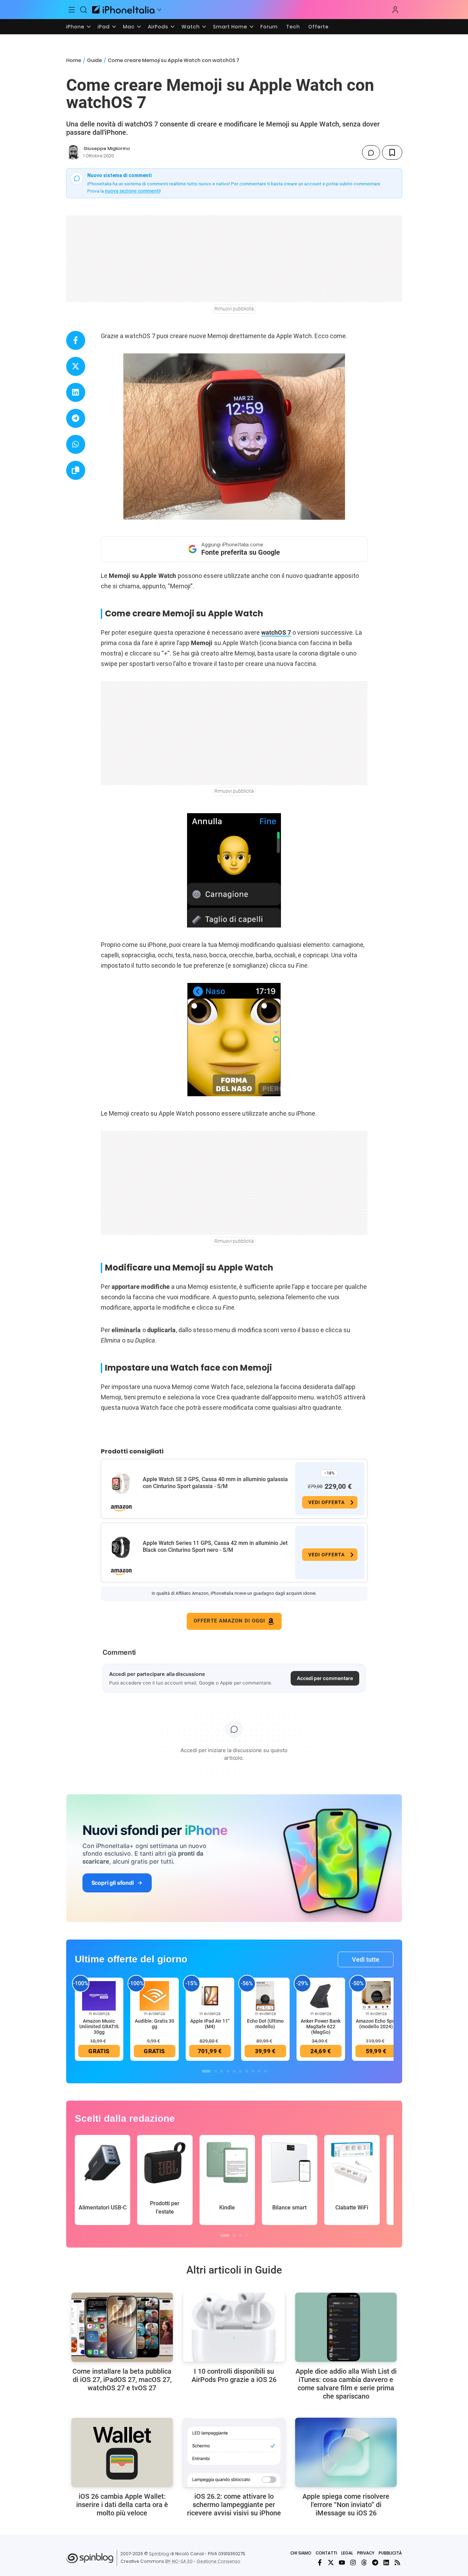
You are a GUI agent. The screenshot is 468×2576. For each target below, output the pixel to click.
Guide (94, 60)
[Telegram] (375, 2562)
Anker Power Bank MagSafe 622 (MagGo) (321, 2026)
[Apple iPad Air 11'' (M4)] (210, 1996)
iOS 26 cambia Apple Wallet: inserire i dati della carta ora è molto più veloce (122, 2505)
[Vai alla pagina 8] (253, 2071)
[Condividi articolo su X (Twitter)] (76, 366)
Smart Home (230, 27)
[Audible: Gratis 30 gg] (154, 1996)
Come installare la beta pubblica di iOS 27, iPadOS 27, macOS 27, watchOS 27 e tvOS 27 (122, 2380)
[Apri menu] (159, 10)
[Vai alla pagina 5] (234, 2071)
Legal (347, 2553)
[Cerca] (83, 10)
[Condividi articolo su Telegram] (76, 418)
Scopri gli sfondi (113, 1883)
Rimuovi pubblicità (234, 309)
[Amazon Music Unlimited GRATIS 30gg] (99, 1996)
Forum (269, 27)
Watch (191, 27)
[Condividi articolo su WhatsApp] (76, 444)
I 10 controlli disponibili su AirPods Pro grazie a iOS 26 (234, 2375)
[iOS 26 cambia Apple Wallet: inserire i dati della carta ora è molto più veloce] (122, 2452)
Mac (129, 27)
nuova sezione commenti (133, 191)
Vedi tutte (366, 1959)
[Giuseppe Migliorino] (73, 152)
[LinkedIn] (386, 2562)
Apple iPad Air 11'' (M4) (210, 2024)
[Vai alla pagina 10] (265, 2071)
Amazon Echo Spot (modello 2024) (376, 2024)
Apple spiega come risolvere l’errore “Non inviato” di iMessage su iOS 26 (346, 2505)
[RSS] (397, 2562)
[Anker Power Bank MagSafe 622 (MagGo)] (321, 1996)
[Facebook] (320, 2562)
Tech (293, 27)
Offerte (319, 27)
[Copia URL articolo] (76, 470)
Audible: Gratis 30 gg (154, 2024)
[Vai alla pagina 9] (259, 2071)
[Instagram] (353, 2562)
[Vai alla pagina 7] (247, 2071)
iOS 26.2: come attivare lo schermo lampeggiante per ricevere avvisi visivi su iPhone (234, 2505)
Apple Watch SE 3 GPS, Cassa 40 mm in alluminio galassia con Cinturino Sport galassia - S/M (215, 1483)
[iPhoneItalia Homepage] (123, 10)
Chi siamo (301, 2553)
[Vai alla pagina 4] (228, 2071)
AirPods (158, 27)
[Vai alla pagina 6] (240, 2071)
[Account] (395, 10)
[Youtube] (342, 2562)
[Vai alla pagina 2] (215, 2071)
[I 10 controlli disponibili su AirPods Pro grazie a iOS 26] (234, 2327)
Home (74, 60)
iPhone (75, 27)
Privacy (366, 2553)
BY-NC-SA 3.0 (179, 2561)
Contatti (326, 2553)
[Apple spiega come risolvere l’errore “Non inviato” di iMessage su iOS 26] (346, 2452)
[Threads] (364, 2562)
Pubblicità (390, 2553)
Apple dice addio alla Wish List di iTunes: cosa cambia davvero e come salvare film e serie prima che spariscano (346, 2384)
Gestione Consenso (219, 2561)
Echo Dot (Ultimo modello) (265, 2024)
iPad (104, 27)
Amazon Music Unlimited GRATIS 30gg (99, 2026)
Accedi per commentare (325, 1678)
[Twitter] (331, 2562)
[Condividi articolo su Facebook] (76, 340)
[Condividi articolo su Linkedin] (76, 392)
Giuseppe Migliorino (107, 148)
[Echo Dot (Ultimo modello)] (265, 1996)
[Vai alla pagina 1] (206, 2071)
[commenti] (371, 152)
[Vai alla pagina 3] (222, 2071)
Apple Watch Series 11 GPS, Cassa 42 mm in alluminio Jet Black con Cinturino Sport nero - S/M (215, 1546)
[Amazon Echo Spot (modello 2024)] (376, 1996)
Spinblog (159, 2554)
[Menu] (72, 10)
